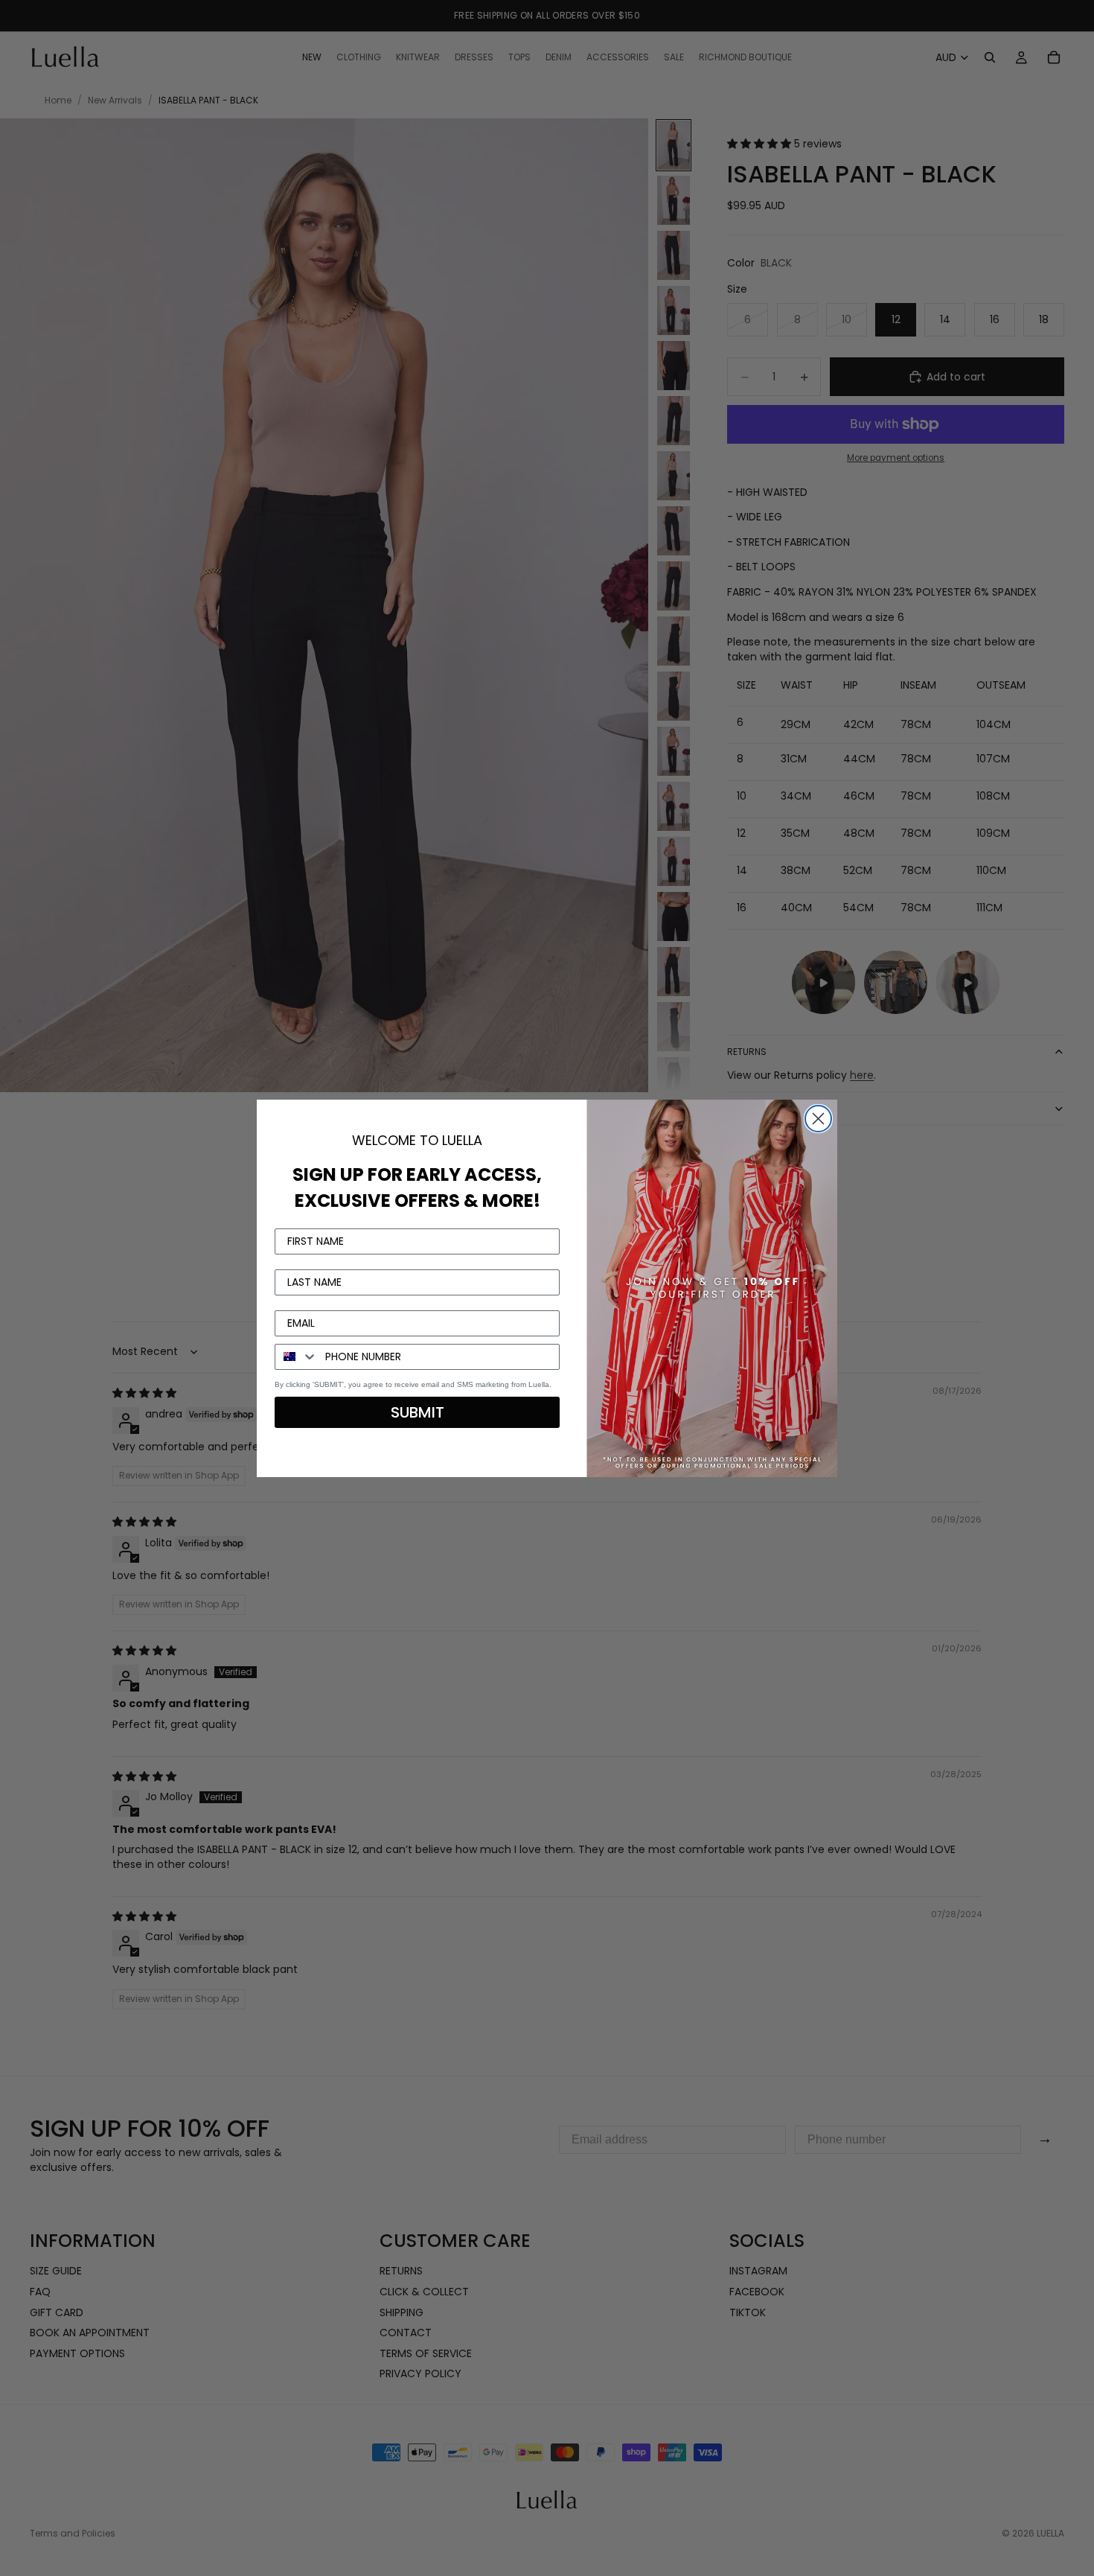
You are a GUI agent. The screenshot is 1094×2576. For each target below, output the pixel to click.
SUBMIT (418, 1412)
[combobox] (297, 1357)
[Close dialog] (818, 1119)
